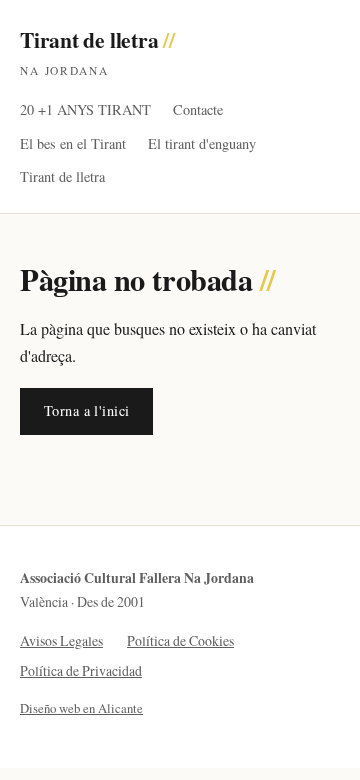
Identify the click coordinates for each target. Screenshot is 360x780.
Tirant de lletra (97, 51)
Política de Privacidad (81, 670)
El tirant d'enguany (202, 143)
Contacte (198, 109)
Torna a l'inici (86, 410)
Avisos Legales (61, 640)
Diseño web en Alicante (81, 708)
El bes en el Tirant (73, 143)
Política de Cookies (180, 640)
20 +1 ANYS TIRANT (85, 109)
